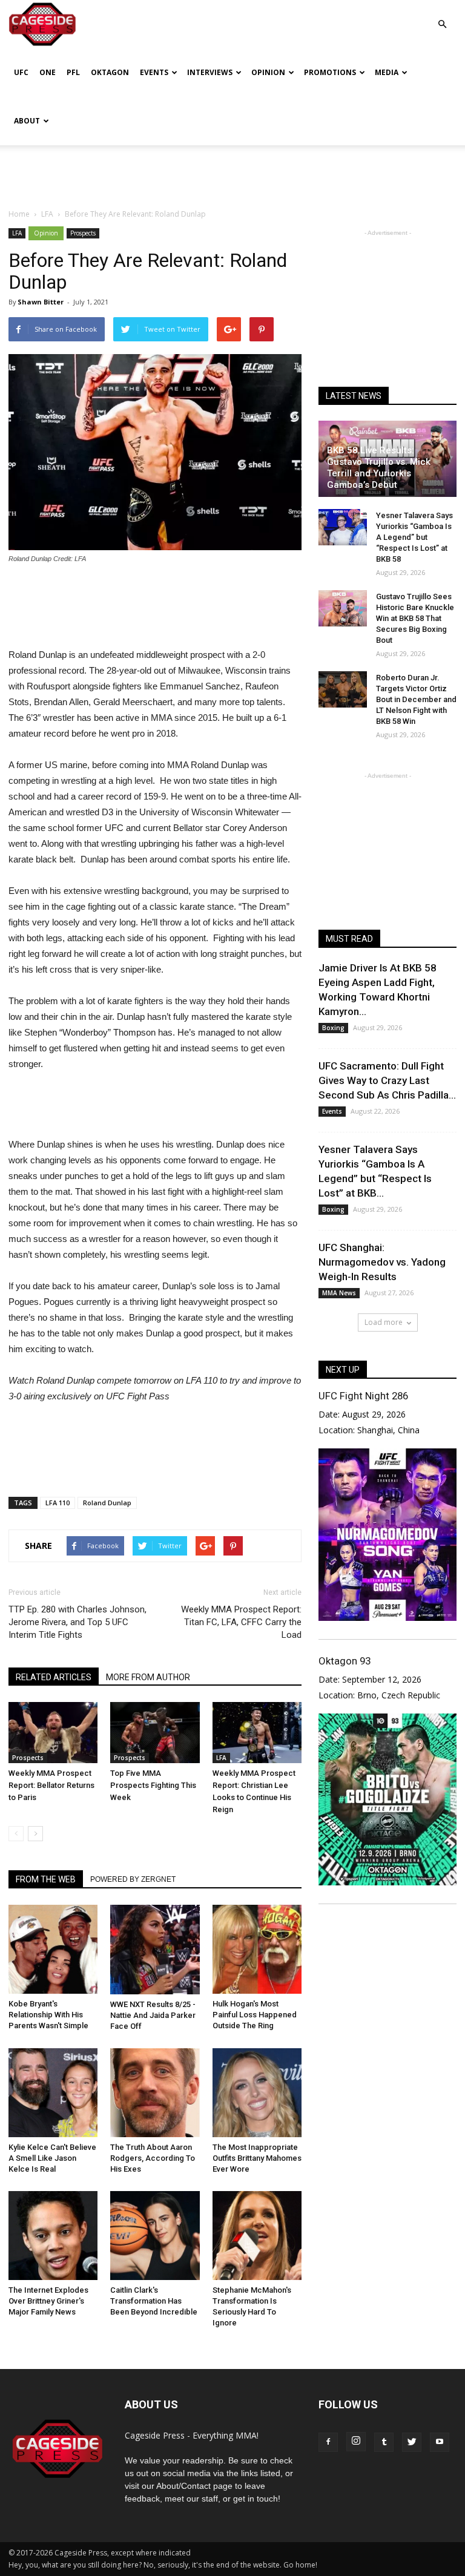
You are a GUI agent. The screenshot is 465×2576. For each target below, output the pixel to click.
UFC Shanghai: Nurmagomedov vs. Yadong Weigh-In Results (382, 1262)
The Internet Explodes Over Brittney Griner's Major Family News (48, 2301)
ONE (48, 72)
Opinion (268, 72)
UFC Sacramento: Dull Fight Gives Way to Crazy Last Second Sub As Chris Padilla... (387, 1080)
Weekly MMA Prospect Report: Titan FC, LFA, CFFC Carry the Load (241, 1622)
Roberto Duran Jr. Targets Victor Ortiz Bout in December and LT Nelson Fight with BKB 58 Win (416, 699)
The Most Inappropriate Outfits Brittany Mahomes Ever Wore (257, 2158)
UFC (21, 72)
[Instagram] (356, 2442)
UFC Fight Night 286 (363, 1396)
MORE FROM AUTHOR (148, 1677)
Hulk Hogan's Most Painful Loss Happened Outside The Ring (255, 2015)
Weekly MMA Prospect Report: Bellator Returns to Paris (51, 1785)
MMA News (339, 1293)
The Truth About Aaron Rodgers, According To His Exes (153, 2158)
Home (19, 214)
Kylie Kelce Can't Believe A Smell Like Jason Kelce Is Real (52, 2158)
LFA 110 (58, 1503)
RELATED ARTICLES (54, 1677)
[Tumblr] (384, 2442)
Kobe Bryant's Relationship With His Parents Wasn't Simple (48, 2015)
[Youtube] (440, 2442)
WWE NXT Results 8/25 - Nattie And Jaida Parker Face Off (153, 2015)
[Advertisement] (232, 172)
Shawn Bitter (41, 302)
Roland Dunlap (107, 1503)
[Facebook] (328, 2442)
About (27, 121)
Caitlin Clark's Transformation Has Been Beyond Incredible (154, 2301)
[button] (442, 15)
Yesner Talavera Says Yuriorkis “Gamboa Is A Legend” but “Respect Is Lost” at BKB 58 (414, 537)
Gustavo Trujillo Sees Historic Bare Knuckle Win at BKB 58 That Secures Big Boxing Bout (415, 618)
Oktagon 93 (345, 1661)
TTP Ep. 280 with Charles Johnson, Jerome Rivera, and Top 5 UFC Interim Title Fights (77, 1622)
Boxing (333, 1028)
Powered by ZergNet (133, 1879)
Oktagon (110, 72)
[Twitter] (412, 2442)
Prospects (83, 233)
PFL (73, 72)
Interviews (210, 72)
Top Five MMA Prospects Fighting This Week (153, 1785)
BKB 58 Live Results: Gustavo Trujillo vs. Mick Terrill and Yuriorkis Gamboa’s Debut (379, 468)
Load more (384, 1322)
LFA (17, 233)
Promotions (330, 72)
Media (387, 72)
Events (154, 72)
